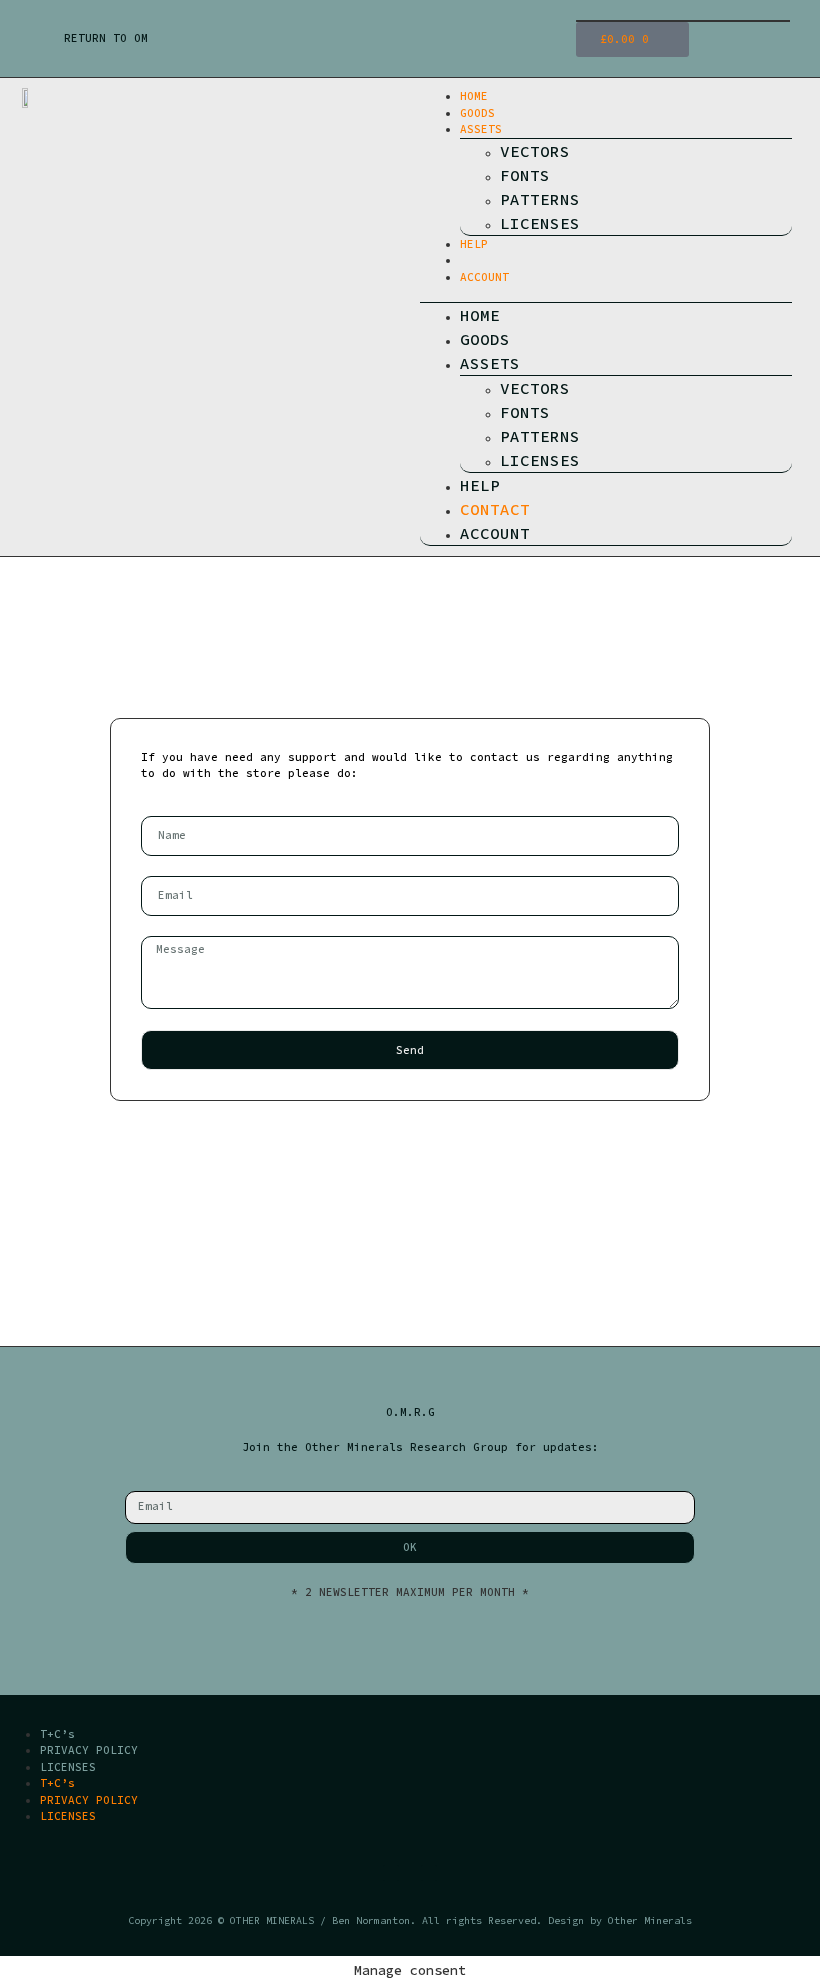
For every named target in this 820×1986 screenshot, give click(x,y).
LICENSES (540, 223)
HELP (474, 244)
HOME (474, 96)
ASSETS (481, 129)
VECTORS (535, 151)
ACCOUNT (484, 277)
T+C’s (57, 1734)
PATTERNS (540, 199)
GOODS (477, 113)
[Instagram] (429, 1873)
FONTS (525, 175)
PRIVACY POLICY (89, 1750)
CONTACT (484, 260)
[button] (606, 293)
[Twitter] (391, 1873)
